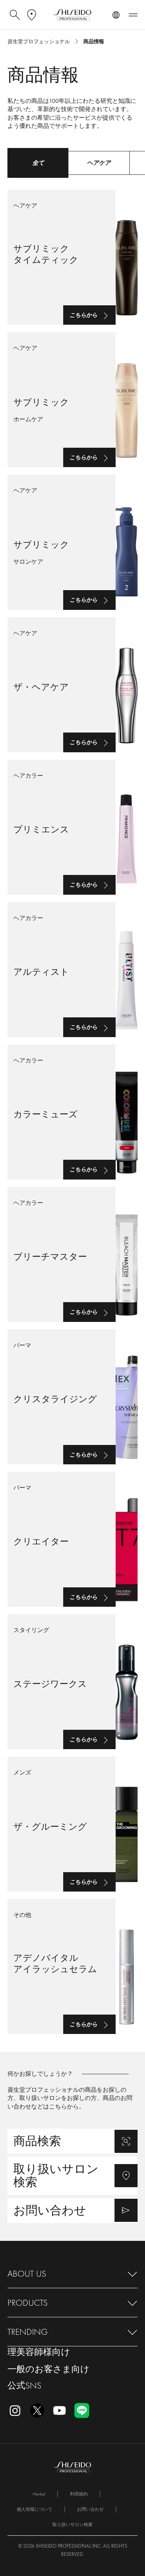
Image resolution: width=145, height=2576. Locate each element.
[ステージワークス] (72, 1682)
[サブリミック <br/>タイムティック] (72, 257)
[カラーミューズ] (72, 1112)
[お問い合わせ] (72, 2210)
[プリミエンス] (72, 827)
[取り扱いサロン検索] (72, 2176)
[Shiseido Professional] (72, 15)
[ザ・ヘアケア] (72, 685)
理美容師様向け (39, 2352)
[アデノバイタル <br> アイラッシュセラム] (72, 1966)
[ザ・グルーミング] (72, 1824)
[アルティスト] (72, 970)
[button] (72, 2274)
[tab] (38, 163)
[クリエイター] (72, 1539)
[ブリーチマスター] (72, 1254)
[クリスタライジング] (72, 1397)
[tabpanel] (72, 1106)
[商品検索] (72, 2141)
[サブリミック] (72, 400)
